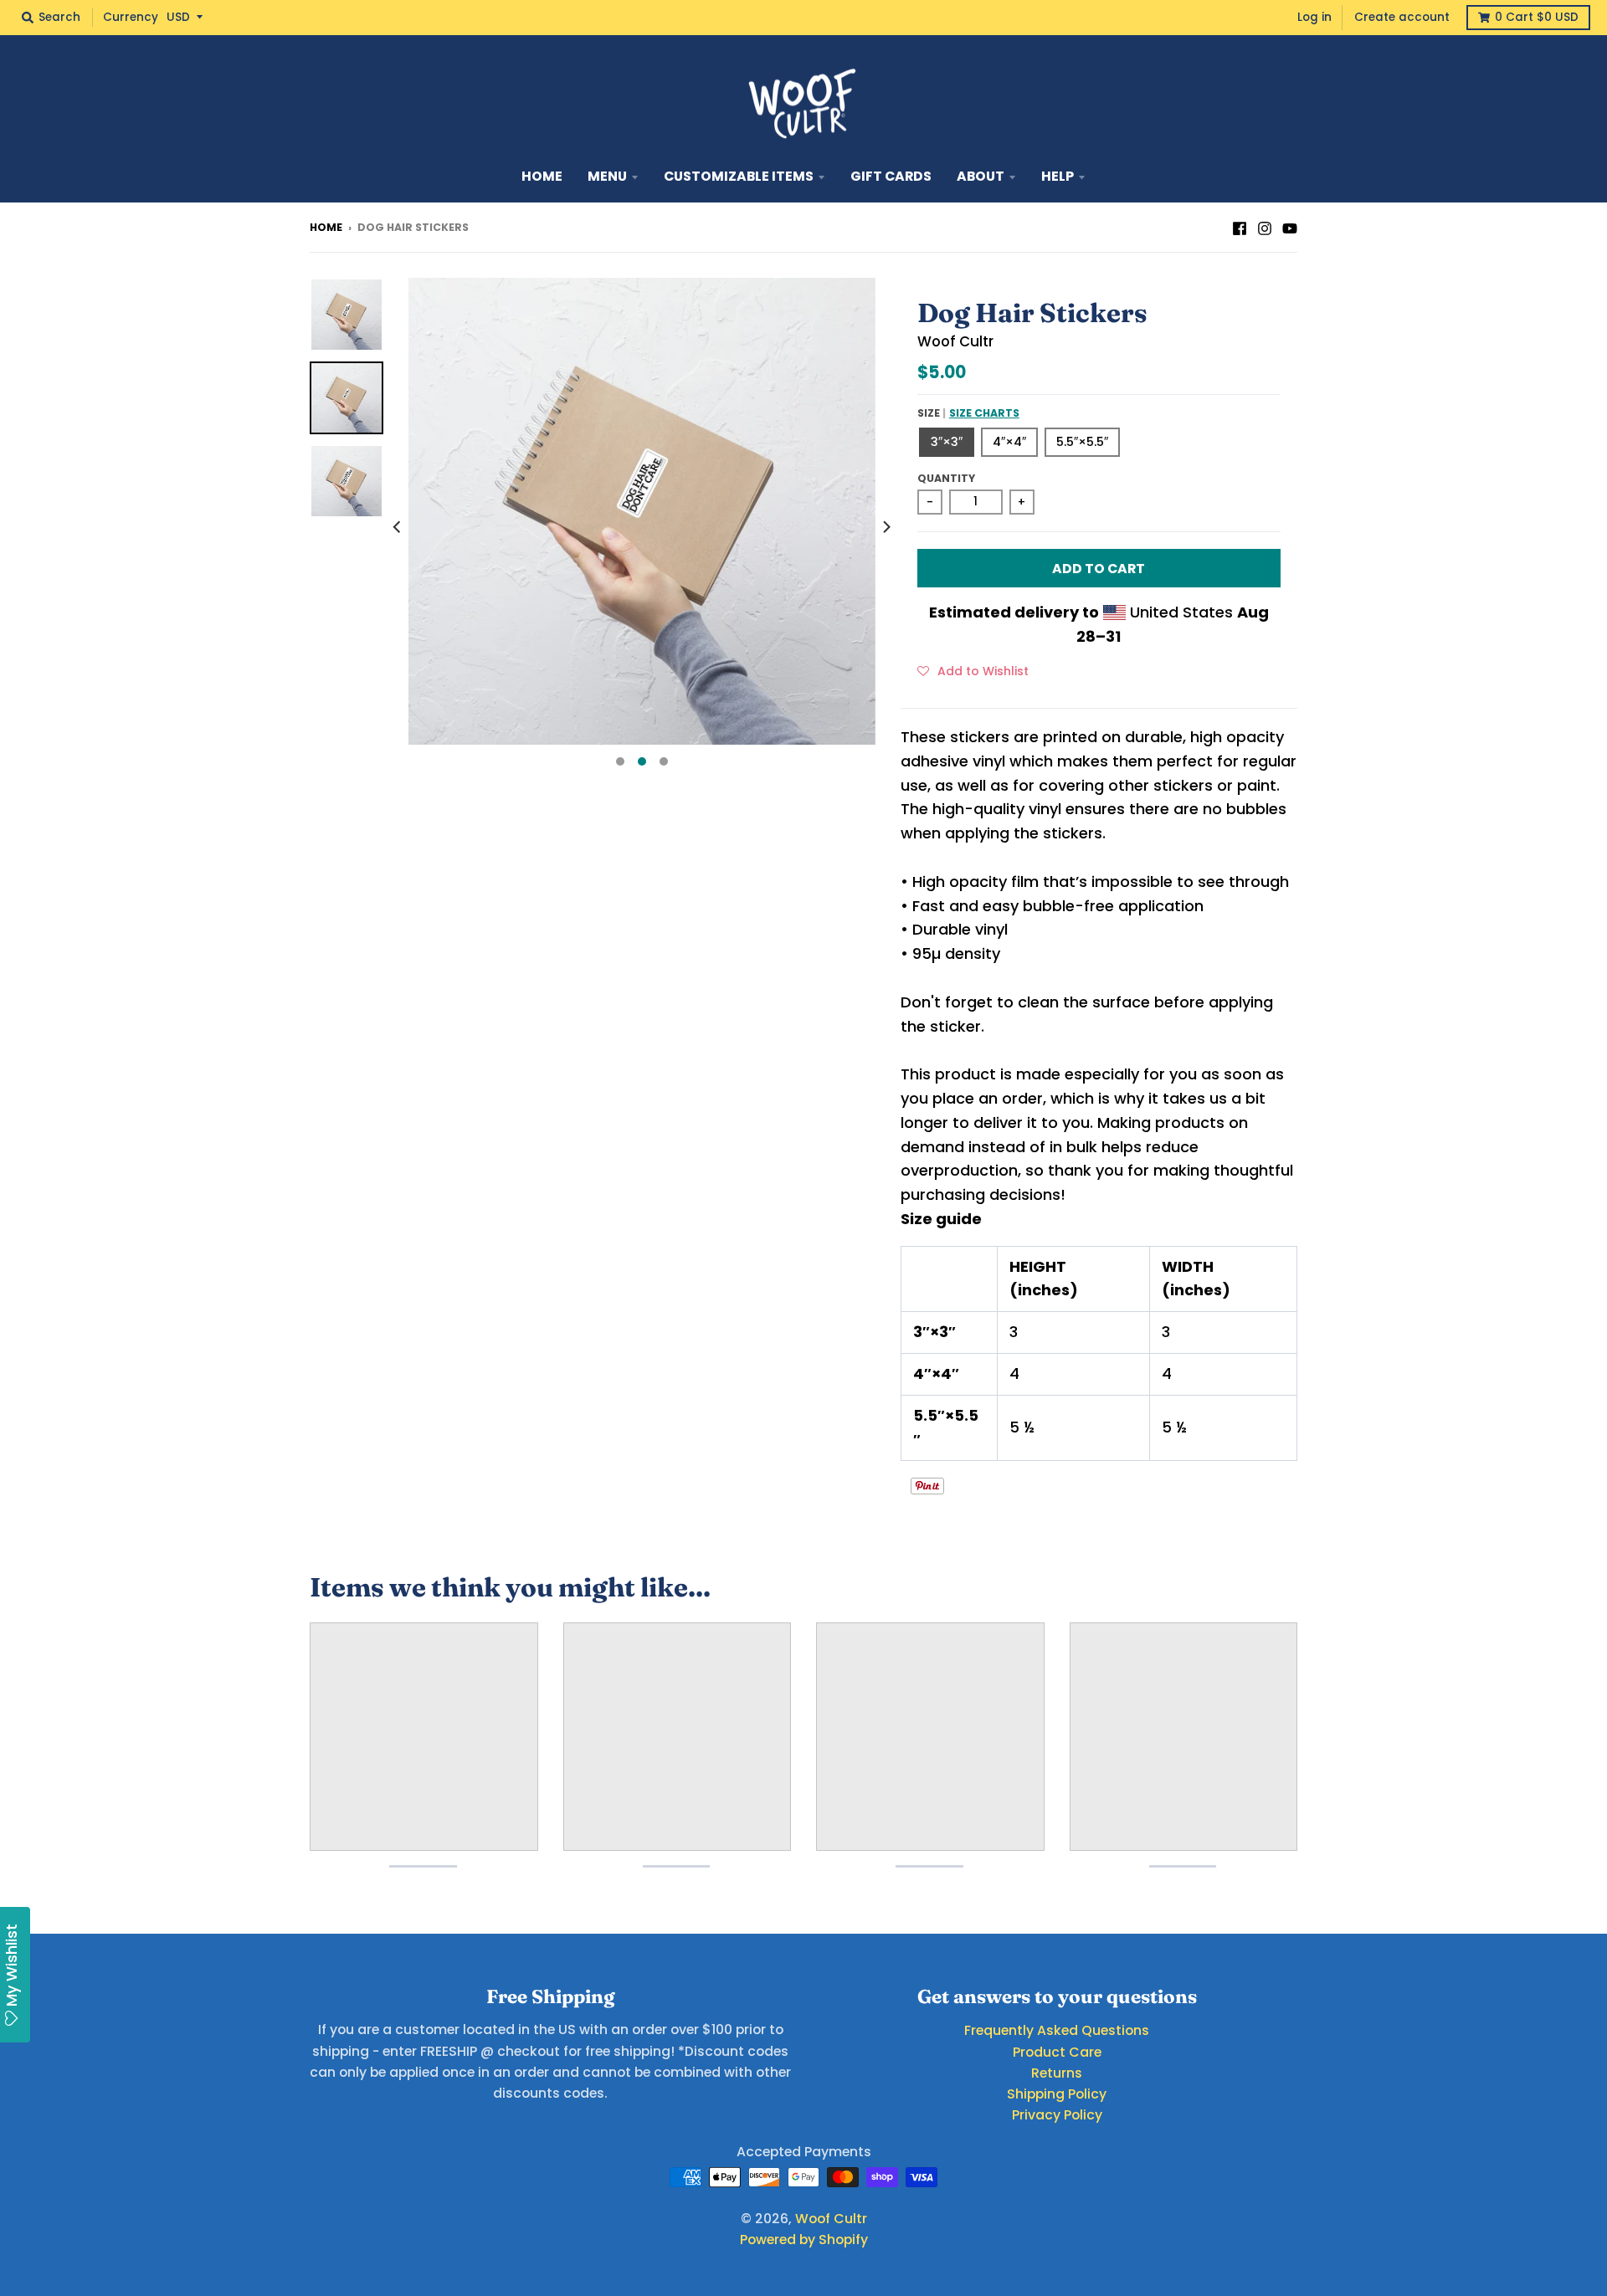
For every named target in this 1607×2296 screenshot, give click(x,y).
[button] (973, 670)
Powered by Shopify (804, 2240)
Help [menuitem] (1058, 176)
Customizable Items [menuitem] (739, 176)
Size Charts (984, 413)
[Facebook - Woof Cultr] (1240, 227)
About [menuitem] (981, 176)
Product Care (1057, 2052)
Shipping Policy (1057, 2094)
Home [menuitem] (542, 176)
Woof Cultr (955, 341)
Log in (1314, 17)
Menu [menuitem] (607, 176)
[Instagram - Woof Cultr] (1265, 227)
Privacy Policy (1057, 2115)
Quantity (946, 478)
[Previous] (398, 527)
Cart (1537, 17)
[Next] (886, 527)
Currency (131, 17)
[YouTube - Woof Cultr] (1290, 227)
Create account (1402, 17)
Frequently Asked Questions (1057, 2030)
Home (326, 227)
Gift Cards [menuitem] (891, 176)
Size (968, 413)
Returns (1057, 2073)
